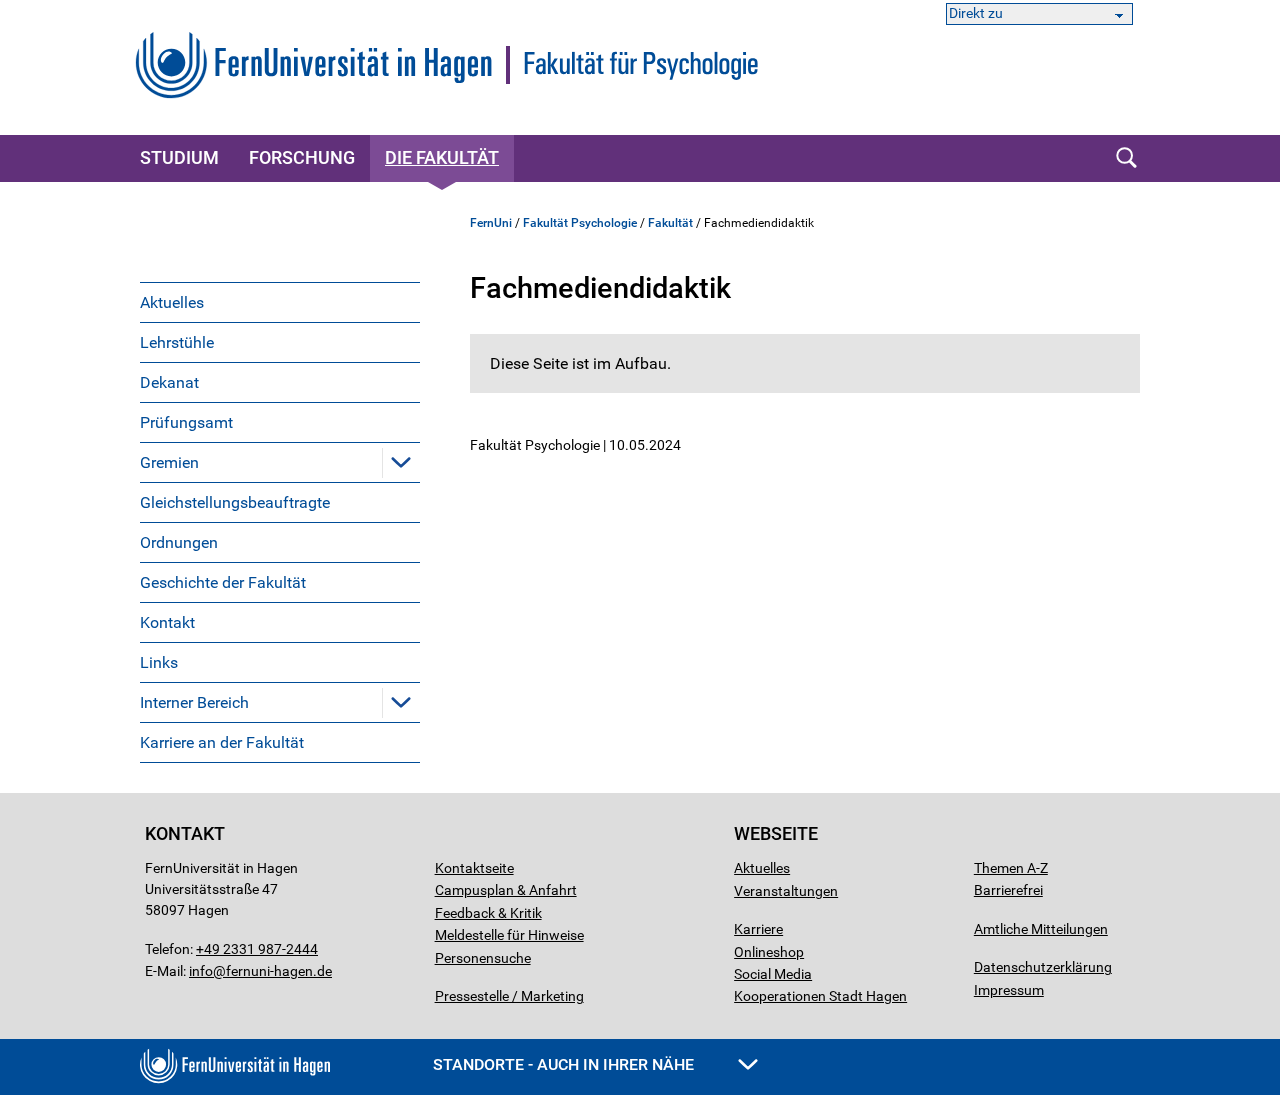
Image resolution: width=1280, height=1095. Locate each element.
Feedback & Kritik (488, 913)
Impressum (1009, 990)
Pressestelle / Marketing (509, 996)
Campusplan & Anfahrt (506, 890)
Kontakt (167, 622)
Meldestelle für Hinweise (509, 935)
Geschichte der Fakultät (223, 582)
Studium (179, 157)
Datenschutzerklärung (1043, 967)
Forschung (302, 157)
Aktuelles (172, 302)
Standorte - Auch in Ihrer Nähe (565, 1064)
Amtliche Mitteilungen (1041, 929)
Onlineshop (769, 952)
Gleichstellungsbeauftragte (235, 502)
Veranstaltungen (786, 891)
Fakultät (670, 223)
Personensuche (483, 958)
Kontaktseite (474, 868)
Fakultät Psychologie (580, 223)
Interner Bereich (194, 702)
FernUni (491, 223)
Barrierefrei (1008, 890)
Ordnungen (179, 542)
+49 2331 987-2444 (257, 949)
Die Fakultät (442, 157)
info (201, 971)
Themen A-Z (1011, 868)
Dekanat (169, 382)
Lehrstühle (177, 342)
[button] (401, 462)
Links (159, 662)
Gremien (169, 462)
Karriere (758, 929)
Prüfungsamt (186, 422)
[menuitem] (280, 302)
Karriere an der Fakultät (222, 742)
